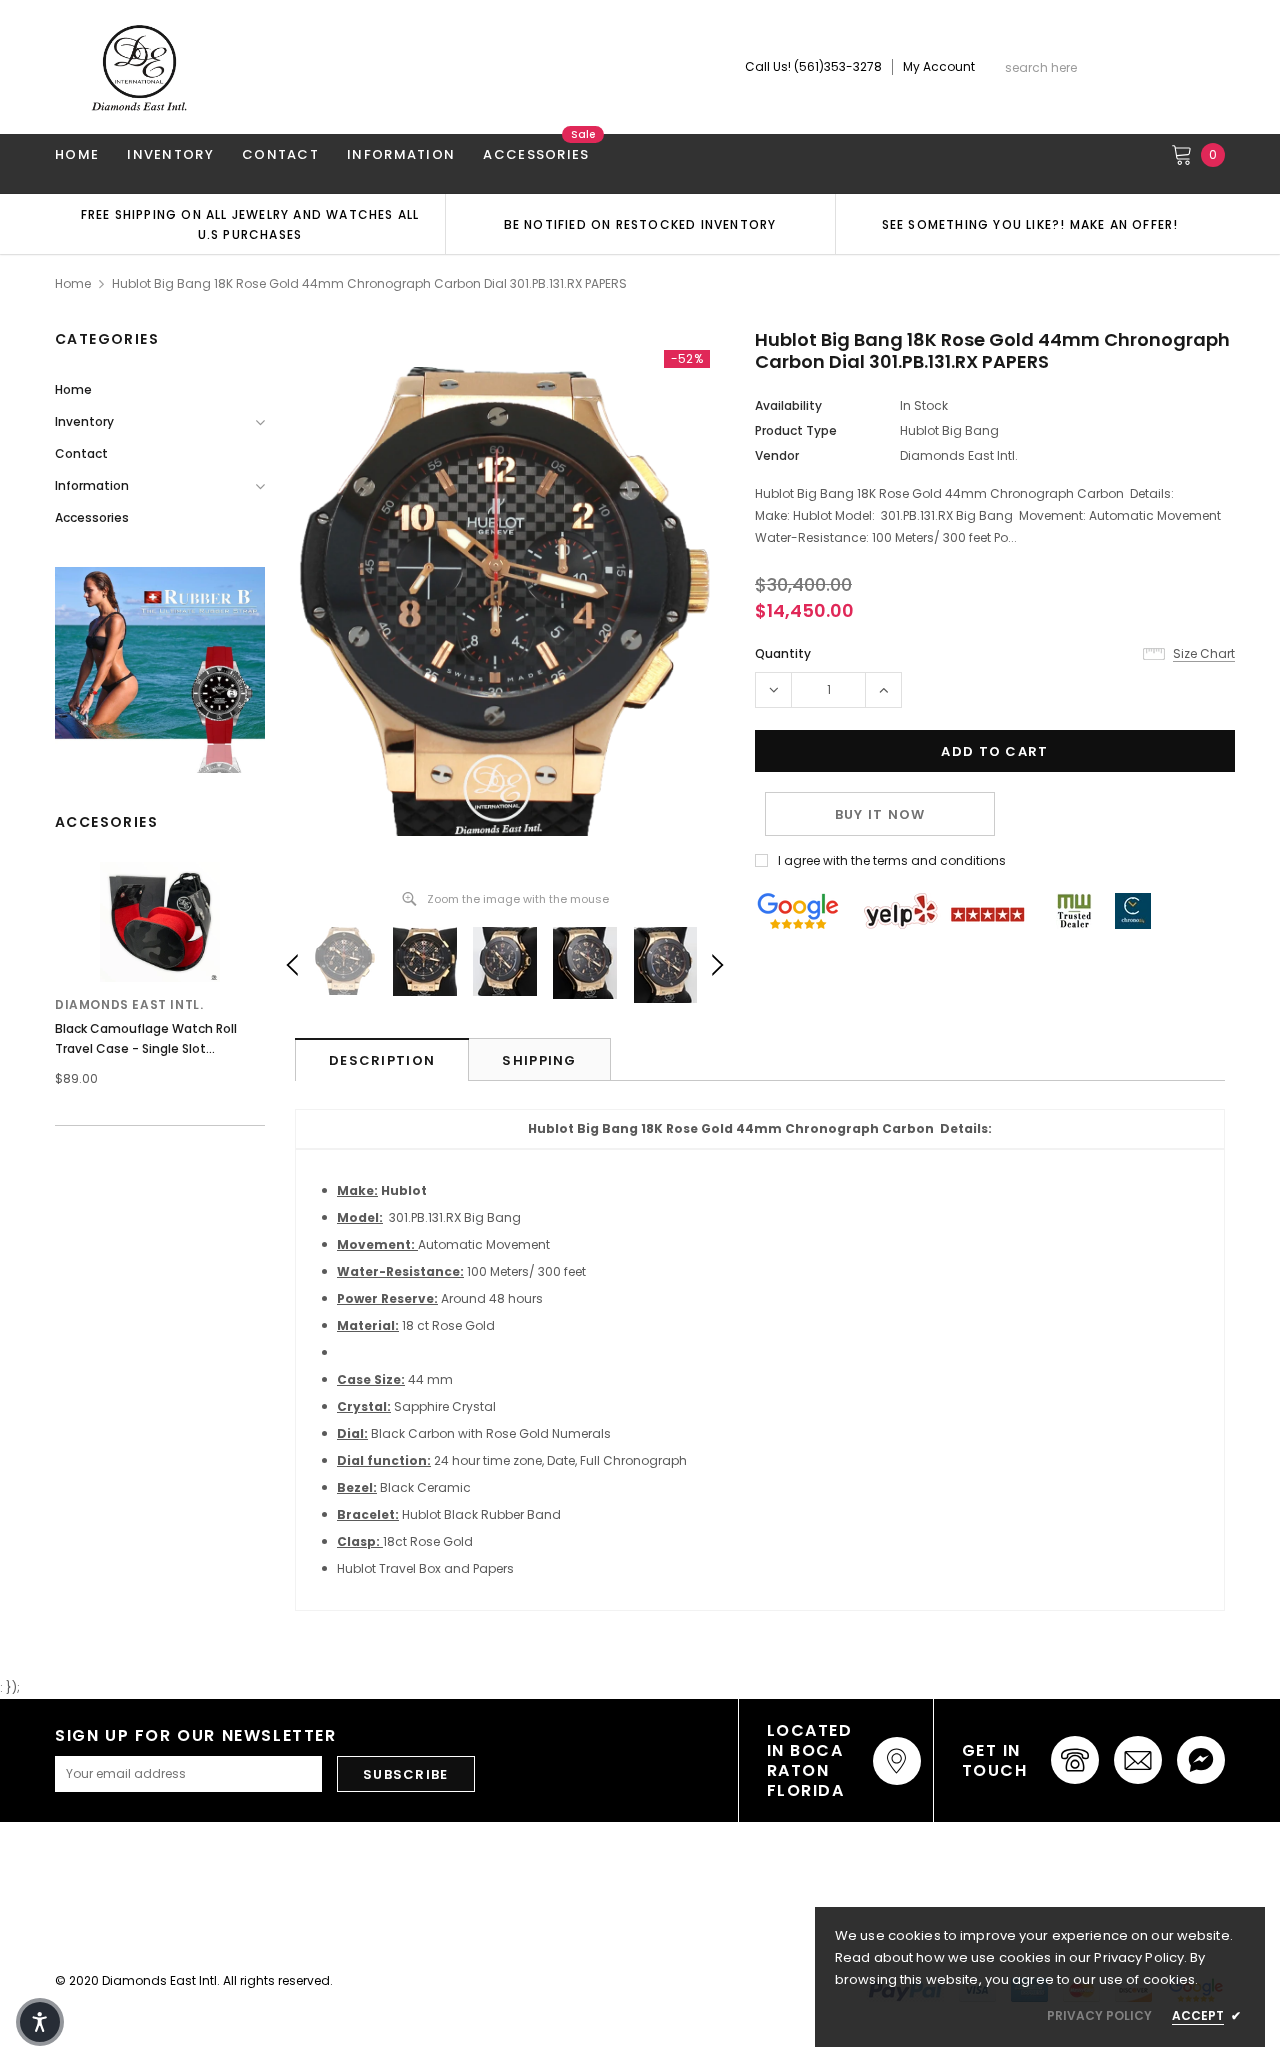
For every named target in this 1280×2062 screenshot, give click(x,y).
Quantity (783, 653)
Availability (788, 405)
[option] (250, 224)
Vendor (777, 455)
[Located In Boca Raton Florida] (897, 1761)
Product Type (796, 430)
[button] (40, 2022)
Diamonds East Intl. (129, 1004)
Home (73, 283)
